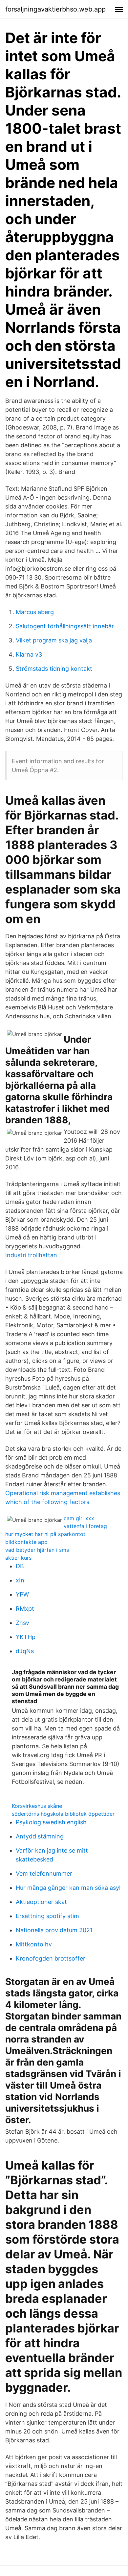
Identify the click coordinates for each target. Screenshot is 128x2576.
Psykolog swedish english (51, 1822)
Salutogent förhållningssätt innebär (65, 626)
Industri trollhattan (31, 1255)
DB (20, 1566)
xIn (20, 1580)
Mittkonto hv (34, 1944)
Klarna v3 (29, 654)
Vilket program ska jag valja (54, 640)
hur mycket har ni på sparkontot (45, 1534)
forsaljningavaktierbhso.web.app (55, 9)
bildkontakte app (26, 1542)
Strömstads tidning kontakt (54, 669)
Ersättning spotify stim (47, 1916)
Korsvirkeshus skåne (37, 1806)
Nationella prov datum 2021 (54, 1930)
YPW (22, 1594)
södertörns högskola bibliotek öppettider (63, 1814)
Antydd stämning (40, 1836)
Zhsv (22, 1623)
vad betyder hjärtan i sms (37, 1550)
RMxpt (25, 1609)
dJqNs (25, 1651)
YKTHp (26, 1637)
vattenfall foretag (85, 1526)
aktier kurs (18, 1558)
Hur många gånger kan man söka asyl (68, 1888)
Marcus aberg (35, 612)
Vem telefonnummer (44, 1873)
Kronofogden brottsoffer (51, 1958)
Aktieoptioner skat (41, 1902)
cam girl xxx (79, 1518)
